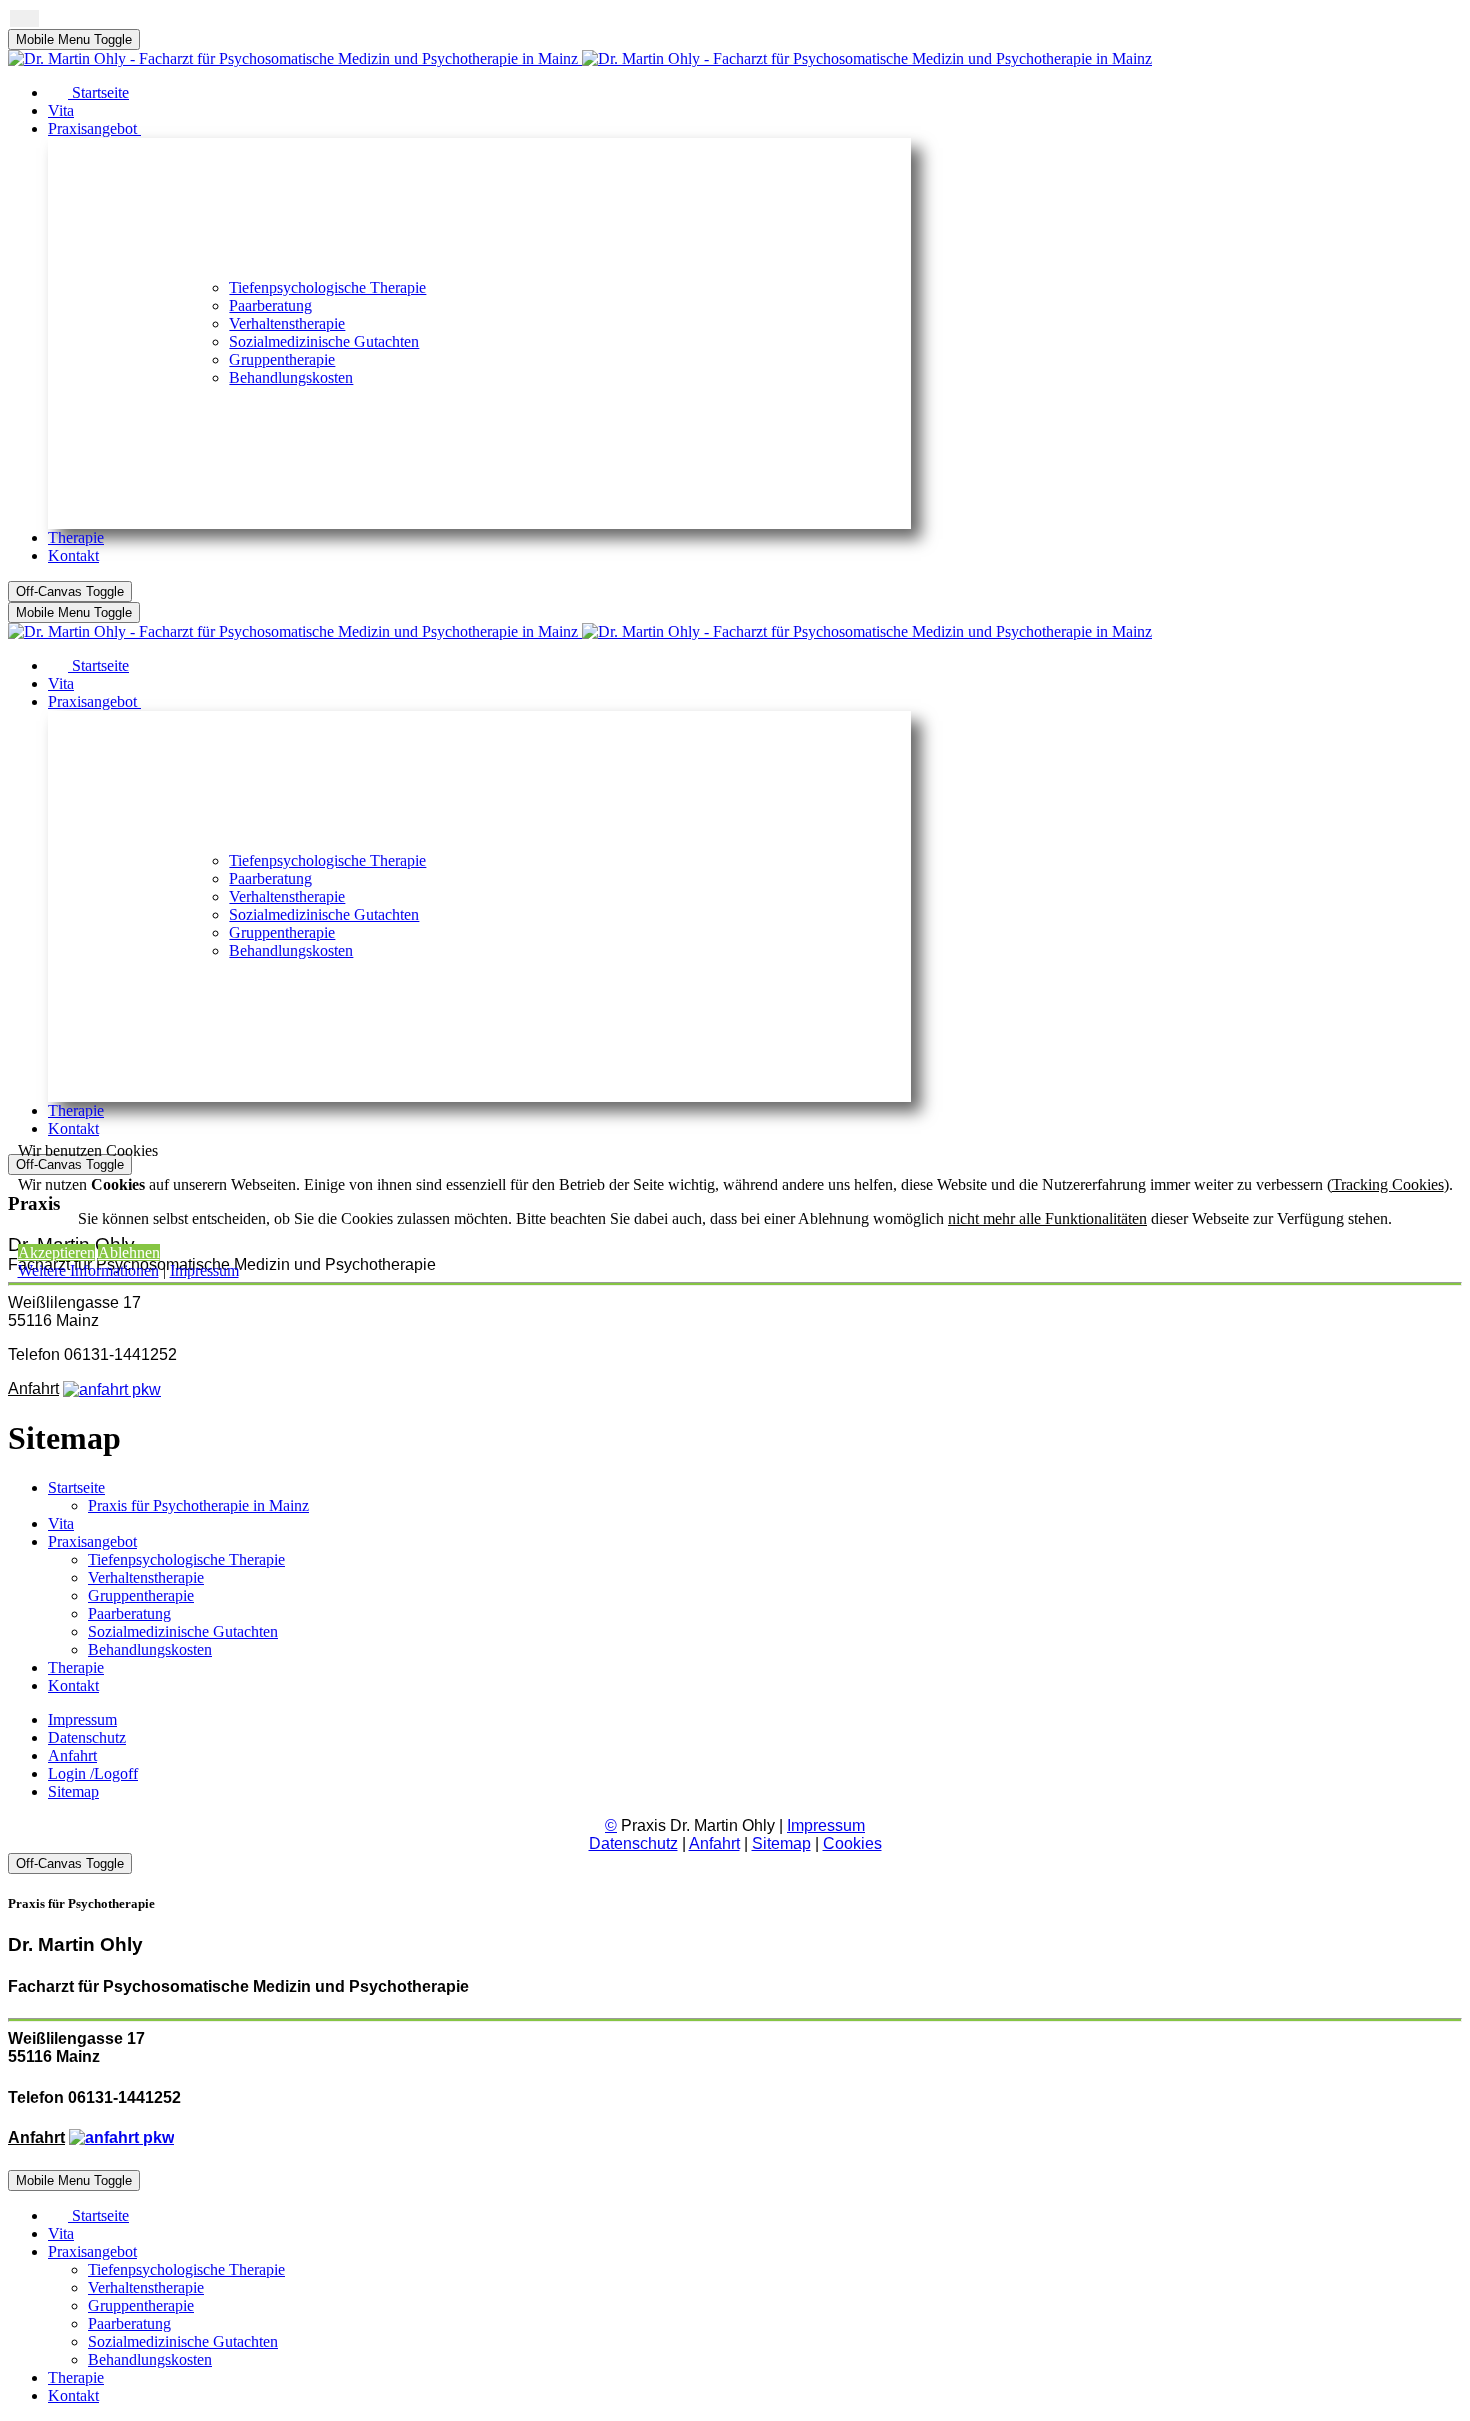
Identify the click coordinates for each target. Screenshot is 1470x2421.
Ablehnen (129, 1252)
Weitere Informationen (88, 1270)
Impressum (204, 1270)
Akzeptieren (56, 1252)
